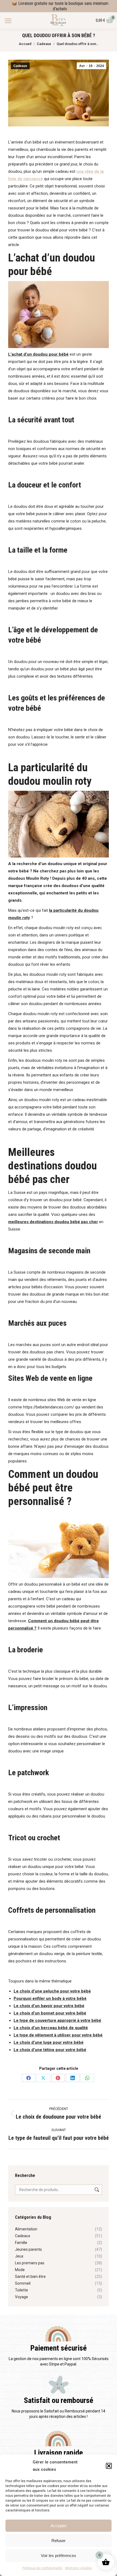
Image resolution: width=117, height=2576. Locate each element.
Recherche (96, 2190)
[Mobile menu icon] (8, 21)
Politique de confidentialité (42, 2568)
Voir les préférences (59, 2556)
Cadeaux (20, 66)
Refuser (59, 2541)
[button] (109, 2466)
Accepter (59, 2526)
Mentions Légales (78, 2568)
